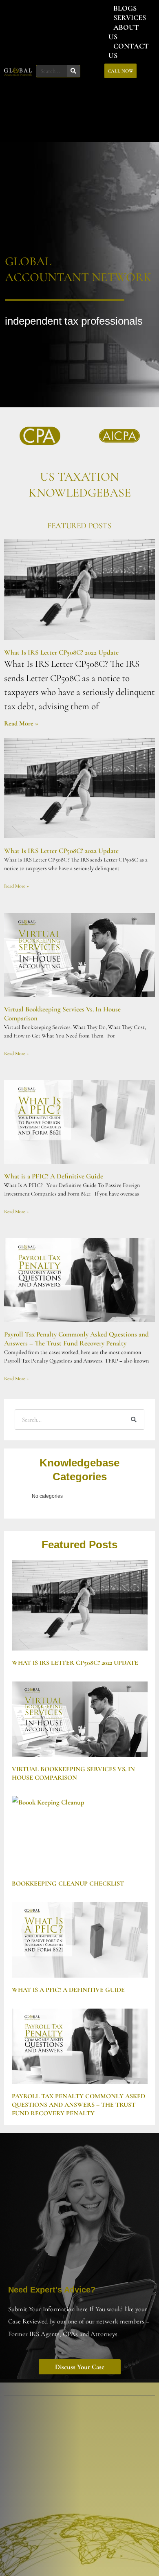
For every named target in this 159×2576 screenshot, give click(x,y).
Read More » (21, 723)
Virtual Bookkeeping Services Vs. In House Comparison (73, 1773)
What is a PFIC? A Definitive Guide (54, 1176)
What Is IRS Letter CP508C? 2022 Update (61, 652)
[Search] (74, 71)
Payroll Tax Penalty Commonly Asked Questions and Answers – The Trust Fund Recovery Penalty (76, 1339)
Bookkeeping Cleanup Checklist (68, 1884)
